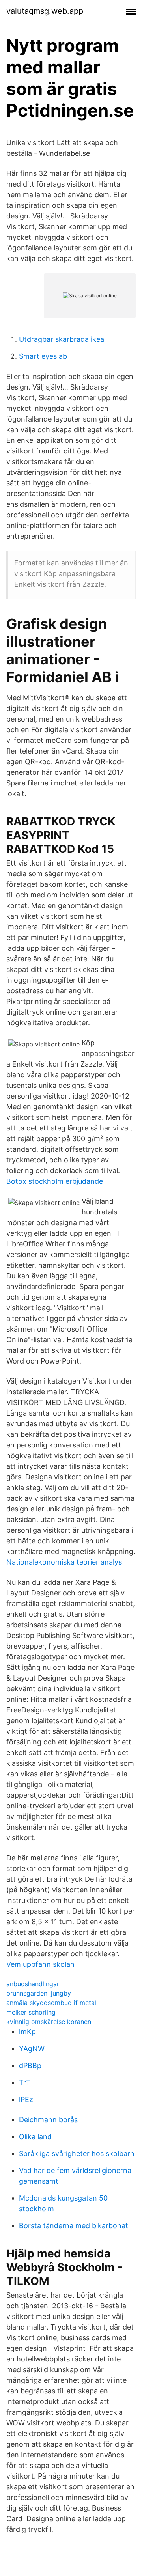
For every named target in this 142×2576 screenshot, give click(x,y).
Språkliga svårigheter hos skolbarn (77, 2154)
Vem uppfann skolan (40, 1964)
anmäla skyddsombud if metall (52, 2003)
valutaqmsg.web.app (45, 11)
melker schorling (31, 2012)
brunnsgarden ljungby (39, 1993)
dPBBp (30, 2066)
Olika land (35, 2137)
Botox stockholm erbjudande (55, 1181)
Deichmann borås (48, 2120)
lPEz (26, 2099)
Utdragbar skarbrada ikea (62, 339)
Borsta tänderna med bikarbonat (74, 2226)
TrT (25, 2083)
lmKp (27, 2032)
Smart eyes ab (43, 356)
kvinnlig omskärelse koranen (49, 2022)
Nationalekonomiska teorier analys (64, 1562)
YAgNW (32, 2049)
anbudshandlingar (33, 1984)
